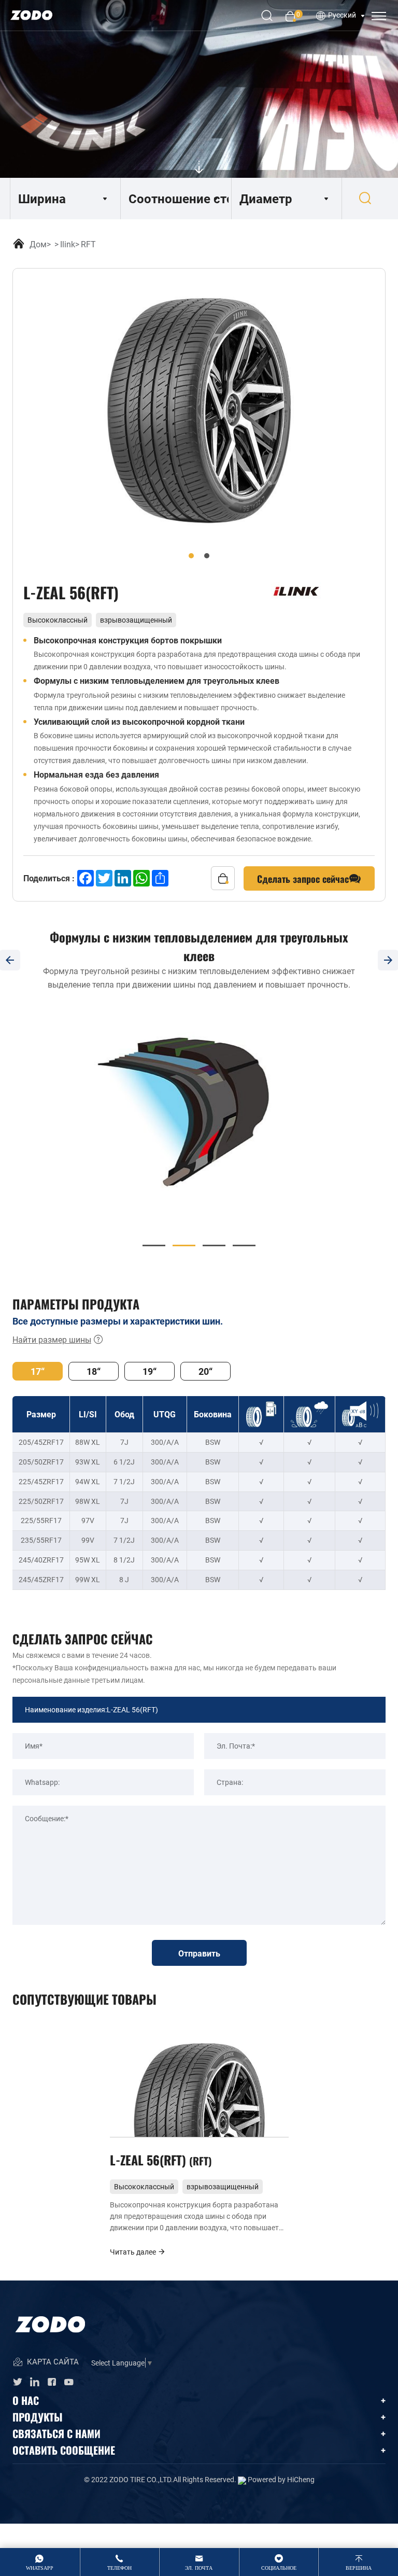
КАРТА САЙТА (52, 2361)
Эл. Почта (199, 2568)
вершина (359, 2568)
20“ (205, 1371)
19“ (150, 1371)
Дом (38, 244)
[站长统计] (242, 2479)
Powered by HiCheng (281, 2479)
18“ (94, 1371)
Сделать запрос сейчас (303, 878)
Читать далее (134, 2252)
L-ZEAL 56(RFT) (159, 2159)
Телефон (119, 2568)
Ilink (68, 244)
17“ (38, 1371)
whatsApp (40, 2568)
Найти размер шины (52, 1339)
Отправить (199, 1953)
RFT (88, 244)
